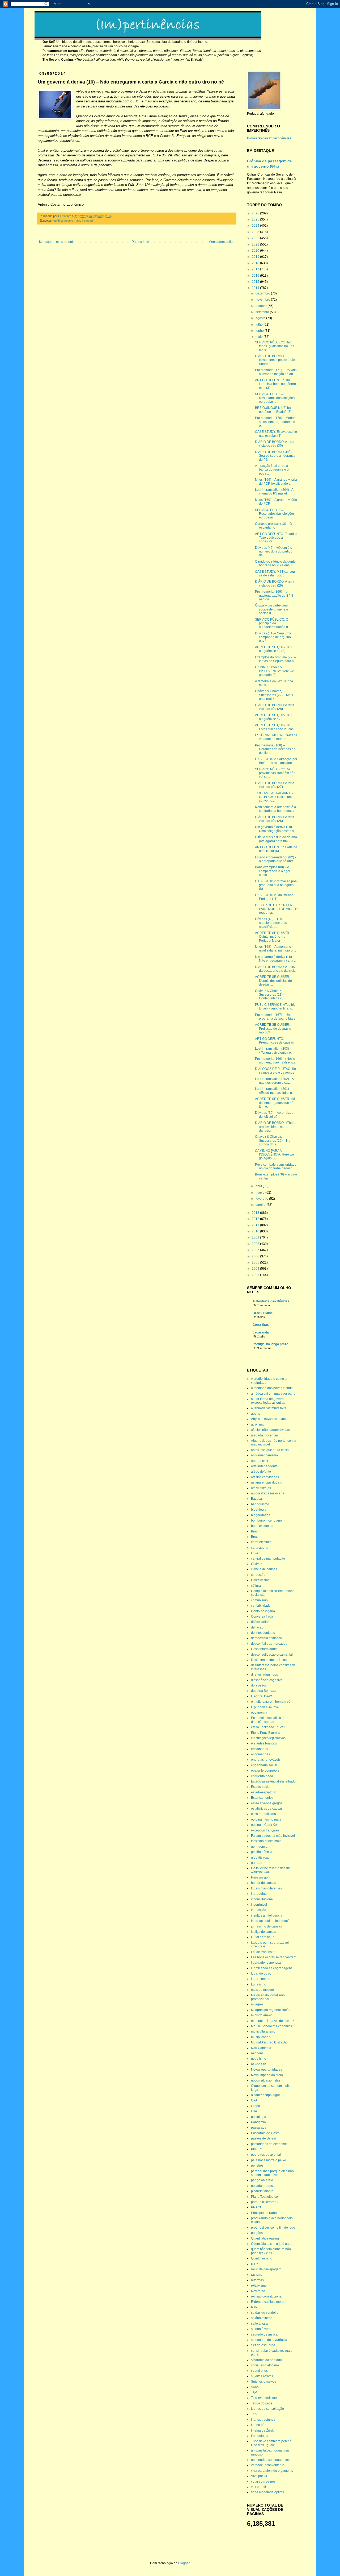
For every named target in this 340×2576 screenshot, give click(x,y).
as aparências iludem (267, 1482)
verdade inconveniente (268, 2465)
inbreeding (259, 1894)
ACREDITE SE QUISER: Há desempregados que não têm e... (275, 1103)
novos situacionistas (266, 2080)
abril (259, 1186)
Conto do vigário (263, 1611)
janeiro (261, 1205)
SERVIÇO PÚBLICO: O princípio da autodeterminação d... (273, 623)
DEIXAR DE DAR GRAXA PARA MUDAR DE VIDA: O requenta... (276, 909)
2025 (256, 219)
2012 (256, 1219)
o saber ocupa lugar (265, 2095)
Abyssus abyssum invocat (270, 1419)
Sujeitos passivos (264, 2382)
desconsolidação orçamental (272, 1655)
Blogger (184, 2563)
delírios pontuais (263, 1633)
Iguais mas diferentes (266, 1888)
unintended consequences (270, 2460)
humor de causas (263, 1883)
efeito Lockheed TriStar (268, 1727)
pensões (257, 2166)
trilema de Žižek (262, 2430)
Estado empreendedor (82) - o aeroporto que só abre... (276, 859)
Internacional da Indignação (271, 1921)
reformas (257, 2280)
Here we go (259, 1877)
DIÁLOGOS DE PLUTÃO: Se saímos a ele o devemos (275, 1071)
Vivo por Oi (259, 2476)
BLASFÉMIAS (263, 1313)
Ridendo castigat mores (268, 2302)
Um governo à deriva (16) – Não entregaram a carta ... (276, 959)
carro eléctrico (261, 1542)
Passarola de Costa (265, 2133)
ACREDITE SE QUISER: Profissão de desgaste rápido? (273, 1029)
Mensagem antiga (222, 242)
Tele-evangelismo (264, 2398)
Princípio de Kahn (264, 2213)
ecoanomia (259, 1713)
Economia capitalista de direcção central (268, 1720)
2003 (256, 1275)
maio (260, 337)
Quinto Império (262, 2258)
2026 (256, 213)
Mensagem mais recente (57, 242)
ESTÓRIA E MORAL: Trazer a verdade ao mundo (276, 737)
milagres (257, 2004)
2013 (256, 1213)
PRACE (257, 2207)
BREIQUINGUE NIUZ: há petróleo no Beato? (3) (273, 410)
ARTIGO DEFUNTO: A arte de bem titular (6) (276, 849)
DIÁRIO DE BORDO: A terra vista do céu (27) (275, 785)
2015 (256, 282)
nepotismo (259, 2059)
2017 (256, 269)
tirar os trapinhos (263, 2420)
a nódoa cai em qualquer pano (273, 1394)
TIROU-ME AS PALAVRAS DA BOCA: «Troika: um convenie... (274, 797)
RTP (254, 2307)
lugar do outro (261, 1973)
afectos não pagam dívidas (270, 1430)
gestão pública (262, 1852)
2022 (256, 238)
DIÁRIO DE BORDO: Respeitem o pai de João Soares (275, 360)
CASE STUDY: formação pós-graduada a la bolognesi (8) (276, 885)
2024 (256, 226)
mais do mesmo (262, 1990)
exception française (265, 1830)
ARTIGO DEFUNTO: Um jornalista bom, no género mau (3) (275, 384)
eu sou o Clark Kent (265, 1825)
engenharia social (264, 1765)
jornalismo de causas (266, 1926)
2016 (256, 276)
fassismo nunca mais (266, 1841)
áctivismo (258, 1424)
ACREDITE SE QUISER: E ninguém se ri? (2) (274, 649)
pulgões (257, 2233)
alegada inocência (264, 1435)
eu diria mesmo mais (67, 221)
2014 (256, 288)
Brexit (255, 1537)
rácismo (257, 2275)
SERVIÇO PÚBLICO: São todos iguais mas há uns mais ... (275, 346)
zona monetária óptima (268, 2492)
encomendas (260, 1754)
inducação (259, 1910)
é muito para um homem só (271, 1702)
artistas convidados (265, 1477)
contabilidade (261, 1606)
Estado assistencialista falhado (273, 1781)
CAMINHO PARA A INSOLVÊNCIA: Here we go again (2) (275, 1155)
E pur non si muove (265, 1707)
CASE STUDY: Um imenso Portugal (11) (274, 897)
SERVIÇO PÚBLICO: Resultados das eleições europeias (275, 514)
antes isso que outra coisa (270, 1450)
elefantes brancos (264, 1743)
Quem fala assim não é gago (272, 2244)
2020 (256, 251)
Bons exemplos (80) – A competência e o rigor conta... (273, 871)
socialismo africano (265, 2365)
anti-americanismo (264, 1455)
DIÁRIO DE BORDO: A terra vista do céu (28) (275, 707)
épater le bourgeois (265, 1771)
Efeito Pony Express (265, 1733)
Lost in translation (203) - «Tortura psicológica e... (274, 1050)
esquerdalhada (262, 1776)
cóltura (256, 1586)
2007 (256, 1250)
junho (260, 331)
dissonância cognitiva (267, 1680)
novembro (263, 300)
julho (260, 325)
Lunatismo (259, 1984)
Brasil (255, 1531)
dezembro (263, 293)
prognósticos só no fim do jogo (273, 2228)
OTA (254, 2111)
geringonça (259, 1847)
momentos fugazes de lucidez (273, 2021)
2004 (256, 1269)
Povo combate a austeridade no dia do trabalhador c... (276, 1166)
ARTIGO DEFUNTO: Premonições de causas (274, 1041)
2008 (256, 1244)
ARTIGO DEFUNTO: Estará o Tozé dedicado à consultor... (276, 538)
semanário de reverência (269, 2340)
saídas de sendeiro (265, 2313)
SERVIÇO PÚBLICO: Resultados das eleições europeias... (275, 398)
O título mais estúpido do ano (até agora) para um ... (276, 839)
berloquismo (260, 1504)
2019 (256, 257)
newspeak (258, 2064)
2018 (256, 263)
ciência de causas (264, 1569)
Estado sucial (261, 1787)
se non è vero (261, 2329)
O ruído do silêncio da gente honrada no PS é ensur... (275, 563)
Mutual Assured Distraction (270, 2042)
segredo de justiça (264, 2334)
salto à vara (259, 2324)
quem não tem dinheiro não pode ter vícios (271, 2251)
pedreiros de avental (266, 2155)
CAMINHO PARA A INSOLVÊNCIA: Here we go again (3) (275, 671)
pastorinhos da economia (269, 2144)
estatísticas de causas (267, 1809)
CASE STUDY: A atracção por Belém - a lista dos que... (276, 761)
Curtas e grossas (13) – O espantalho (273, 526)
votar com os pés (263, 2482)
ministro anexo (262, 2015)
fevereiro (262, 1199)
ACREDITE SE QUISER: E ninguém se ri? (274, 717)
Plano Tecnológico (264, 2197)
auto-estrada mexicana (268, 1493)
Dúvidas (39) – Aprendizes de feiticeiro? (274, 1115)
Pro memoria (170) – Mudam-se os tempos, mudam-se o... (276, 422)
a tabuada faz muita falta (269, 1408)
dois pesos (259, 1685)
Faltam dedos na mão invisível (273, 1836)
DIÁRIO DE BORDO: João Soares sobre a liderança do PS (275, 456)
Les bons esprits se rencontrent (274, 1957)
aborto (256, 1414)
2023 (256, 232)
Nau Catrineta (261, 2048)
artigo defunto (261, 1472)
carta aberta (260, 1548)
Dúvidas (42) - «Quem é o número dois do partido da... (274, 552)
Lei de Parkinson (263, 1952)
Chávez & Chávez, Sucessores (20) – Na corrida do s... (273, 1140)
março (260, 1193)
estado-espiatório (264, 1792)
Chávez (257, 1564)
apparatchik (260, 1461)
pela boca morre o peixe (269, 2160)
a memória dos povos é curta (272, 1388)
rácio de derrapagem (266, 2269)
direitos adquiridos (264, 1675)
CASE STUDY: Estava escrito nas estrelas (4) (276, 434)
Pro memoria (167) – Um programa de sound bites (275, 1017)
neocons (257, 2053)
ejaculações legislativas (268, 1738)
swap (255, 2387)
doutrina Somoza (263, 1691)
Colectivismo (260, 1580)
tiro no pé (88, 221)
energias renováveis (266, 1760)
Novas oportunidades (267, 2070)
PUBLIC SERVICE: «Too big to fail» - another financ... (275, 1007)
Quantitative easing (265, 2238)
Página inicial (142, 242)
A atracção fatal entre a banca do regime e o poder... (272, 470)
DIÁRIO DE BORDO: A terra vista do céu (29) (275, 583)
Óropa (256, 2106)
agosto (261, 318)
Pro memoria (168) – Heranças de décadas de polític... (275, 749)
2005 (256, 1262)
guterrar (257, 1863)
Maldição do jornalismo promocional (268, 1997)
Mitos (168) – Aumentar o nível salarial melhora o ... (275, 949)
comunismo (259, 1600)
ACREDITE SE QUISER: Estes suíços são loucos (274, 727)
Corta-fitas (261, 1325)
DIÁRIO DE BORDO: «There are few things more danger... (275, 1127)
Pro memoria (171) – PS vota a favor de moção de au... (276, 372)
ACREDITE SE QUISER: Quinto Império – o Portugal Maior (273, 937)
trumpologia (260, 2436)
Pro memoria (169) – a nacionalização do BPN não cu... (274, 595)
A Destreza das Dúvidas (271, 1301)
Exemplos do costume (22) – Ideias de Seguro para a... (276, 659)
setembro (263, 312)
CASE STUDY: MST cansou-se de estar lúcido (275, 574)
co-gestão (258, 1575)
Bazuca (256, 1499)
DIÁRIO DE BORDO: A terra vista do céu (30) (275, 444)
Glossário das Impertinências (269, 138)
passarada (259, 2128)
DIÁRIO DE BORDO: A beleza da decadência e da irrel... (276, 969)
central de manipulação (268, 1559)
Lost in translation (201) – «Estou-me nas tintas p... (275, 1091)
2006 (256, 1256)
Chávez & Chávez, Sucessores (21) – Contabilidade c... (270, 995)
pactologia (259, 2117)
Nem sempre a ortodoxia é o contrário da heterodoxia (275, 809)
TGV (254, 2414)
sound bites (259, 2371)
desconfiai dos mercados (269, 1644)
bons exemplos (262, 1526)
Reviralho (258, 2291)
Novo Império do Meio (267, 2075)
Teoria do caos (262, 2403)
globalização (260, 1858)
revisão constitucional (267, 2296)
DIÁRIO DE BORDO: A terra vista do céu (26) (275, 819)
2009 (256, 1237)
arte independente (264, 1466)
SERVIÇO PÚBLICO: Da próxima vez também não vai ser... (275, 773)
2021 (256, 244)
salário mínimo (262, 2318)
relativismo (259, 2286)
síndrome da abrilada (266, 2360)
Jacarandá (261, 1332)
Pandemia (258, 2122)
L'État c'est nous (263, 1937)
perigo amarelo (262, 2180)
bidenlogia (259, 1510)
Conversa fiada (262, 1617)
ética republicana (263, 1814)
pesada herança (263, 2186)
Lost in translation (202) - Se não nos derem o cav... (275, 1081)
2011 (256, 1225)
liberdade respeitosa (266, 1963)
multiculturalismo (263, 2031)
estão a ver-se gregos (267, 1803)
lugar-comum (261, 1979)
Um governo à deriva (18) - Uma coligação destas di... (276, 829)
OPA (254, 2100)
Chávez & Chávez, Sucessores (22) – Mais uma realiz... (274, 695)
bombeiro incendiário (266, 1520)
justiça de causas (263, 1932)
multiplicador (260, 2037)
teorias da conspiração (267, 2409)
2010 (256, 1231)
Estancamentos (262, 1798)
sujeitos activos (262, 2376)
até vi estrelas (261, 1488)
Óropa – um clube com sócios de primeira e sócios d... (272, 609)
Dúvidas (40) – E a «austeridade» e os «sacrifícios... (271, 923)
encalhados (260, 1749)
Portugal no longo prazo (270, 1344)
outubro (262, 306)
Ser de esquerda (263, 2345)
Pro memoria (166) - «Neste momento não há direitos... (276, 1061)
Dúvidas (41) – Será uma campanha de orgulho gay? (273, 637)
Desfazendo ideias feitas (269, 1660)
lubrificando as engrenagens (272, 1968)
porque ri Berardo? (265, 2202)
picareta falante (262, 2191)
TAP (254, 2392)
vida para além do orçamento (272, 2471)
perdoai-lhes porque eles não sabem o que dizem (272, 2173)
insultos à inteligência (267, 1916)
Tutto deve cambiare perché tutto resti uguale (271, 2443)
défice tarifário (261, 1622)
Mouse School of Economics (271, 2026)
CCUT (256, 1553)
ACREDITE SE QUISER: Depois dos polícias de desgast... (273, 981)
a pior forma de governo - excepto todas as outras (269, 1401)
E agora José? (262, 1696)
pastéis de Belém (263, 2138)
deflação (257, 1627)
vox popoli (258, 2487)
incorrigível (259, 1905)
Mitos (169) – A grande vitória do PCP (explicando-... (276, 481)
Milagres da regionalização (271, 2010)
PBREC (257, 2149)
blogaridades (261, 1515)
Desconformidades (265, 1649)
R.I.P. (255, 2264)
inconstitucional (262, 1899)
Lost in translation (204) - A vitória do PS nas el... (274, 492)
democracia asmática (266, 1638)
